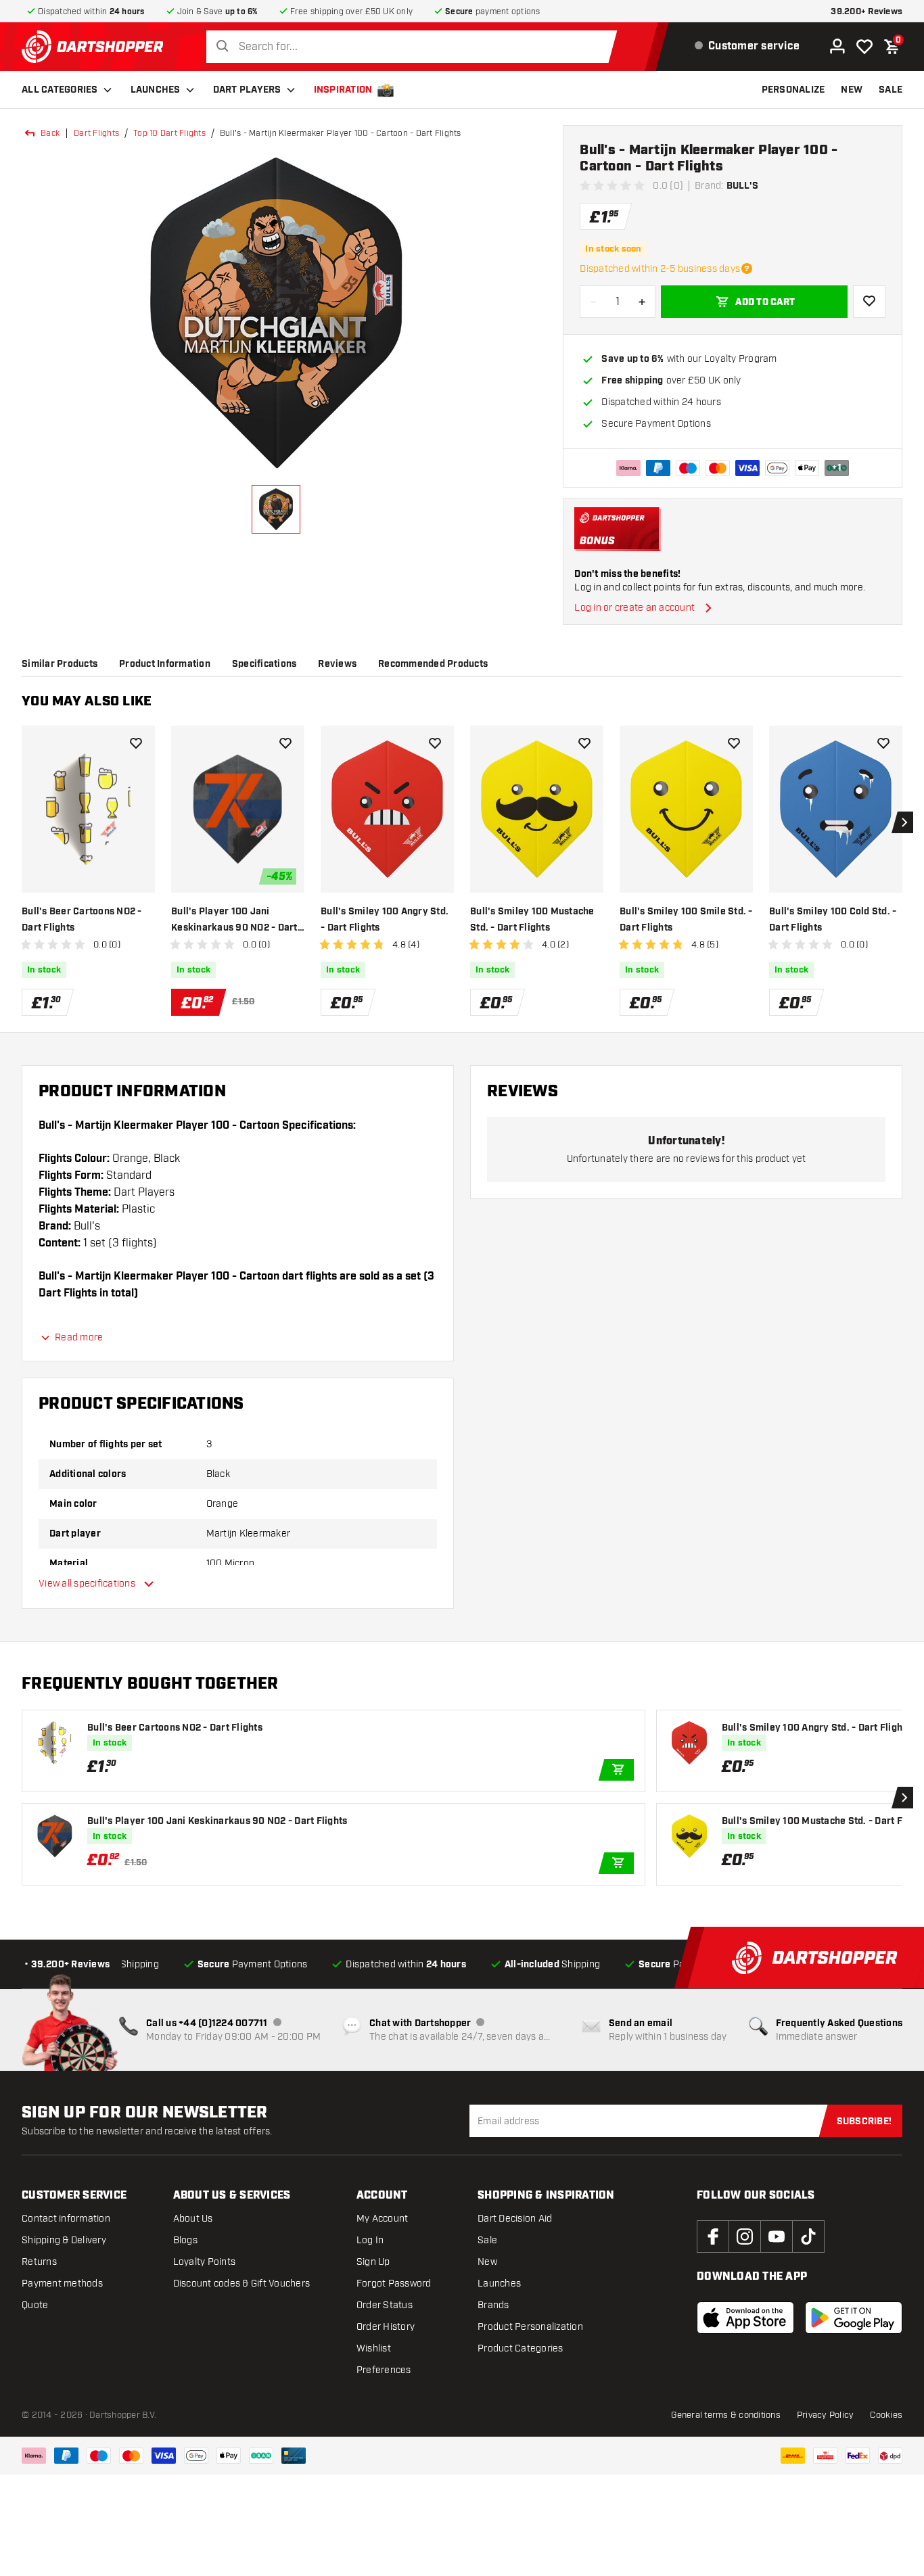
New (487, 2262)
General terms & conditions (726, 2415)
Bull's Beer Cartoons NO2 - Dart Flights (82, 920)
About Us (193, 2219)
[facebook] (713, 2237)
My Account (383, 2219)
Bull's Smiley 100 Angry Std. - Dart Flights (385, 920)
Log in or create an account (634, 608)
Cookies (886, 2415)
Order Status (385, 2305)
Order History (386, 2327)
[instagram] (745, 2237)
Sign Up (373, 2262)
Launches (156, 90)
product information (165, 664)
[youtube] (777, 2237)
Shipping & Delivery (64, 2240)
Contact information (66, 2219)
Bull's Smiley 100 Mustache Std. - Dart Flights (532, 920)
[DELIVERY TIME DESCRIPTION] (747, 268)
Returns (39, 2262)
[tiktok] (808, 2237)
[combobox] (415, 47)
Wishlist (374, 2348)
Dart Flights (96, 133)
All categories (60, 90)
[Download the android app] (854, 2318)
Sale (487, 2240)
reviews (337, 664)
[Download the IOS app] (745, 2318)
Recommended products (433, 664)
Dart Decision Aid (515, 2219)
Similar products (60, 664)
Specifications (264, 664)
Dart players (247, 90)
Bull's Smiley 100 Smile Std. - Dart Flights (686, 920)
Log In (370, 2240)
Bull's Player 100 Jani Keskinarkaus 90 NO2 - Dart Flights (234, 921)
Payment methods (62, 2284)
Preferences (384, 2370)
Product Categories (521, 2348)
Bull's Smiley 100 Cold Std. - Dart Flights (833, 920)
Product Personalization (530, 2327)
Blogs (185, 2240)
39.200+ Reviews (867, 12)
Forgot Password (394, 2284)
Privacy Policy (826, 2415)
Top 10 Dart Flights (169, 133)
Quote (35, 2305)
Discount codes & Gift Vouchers (242, 2284)
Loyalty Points (205, 2262)
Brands (493, 2305)
